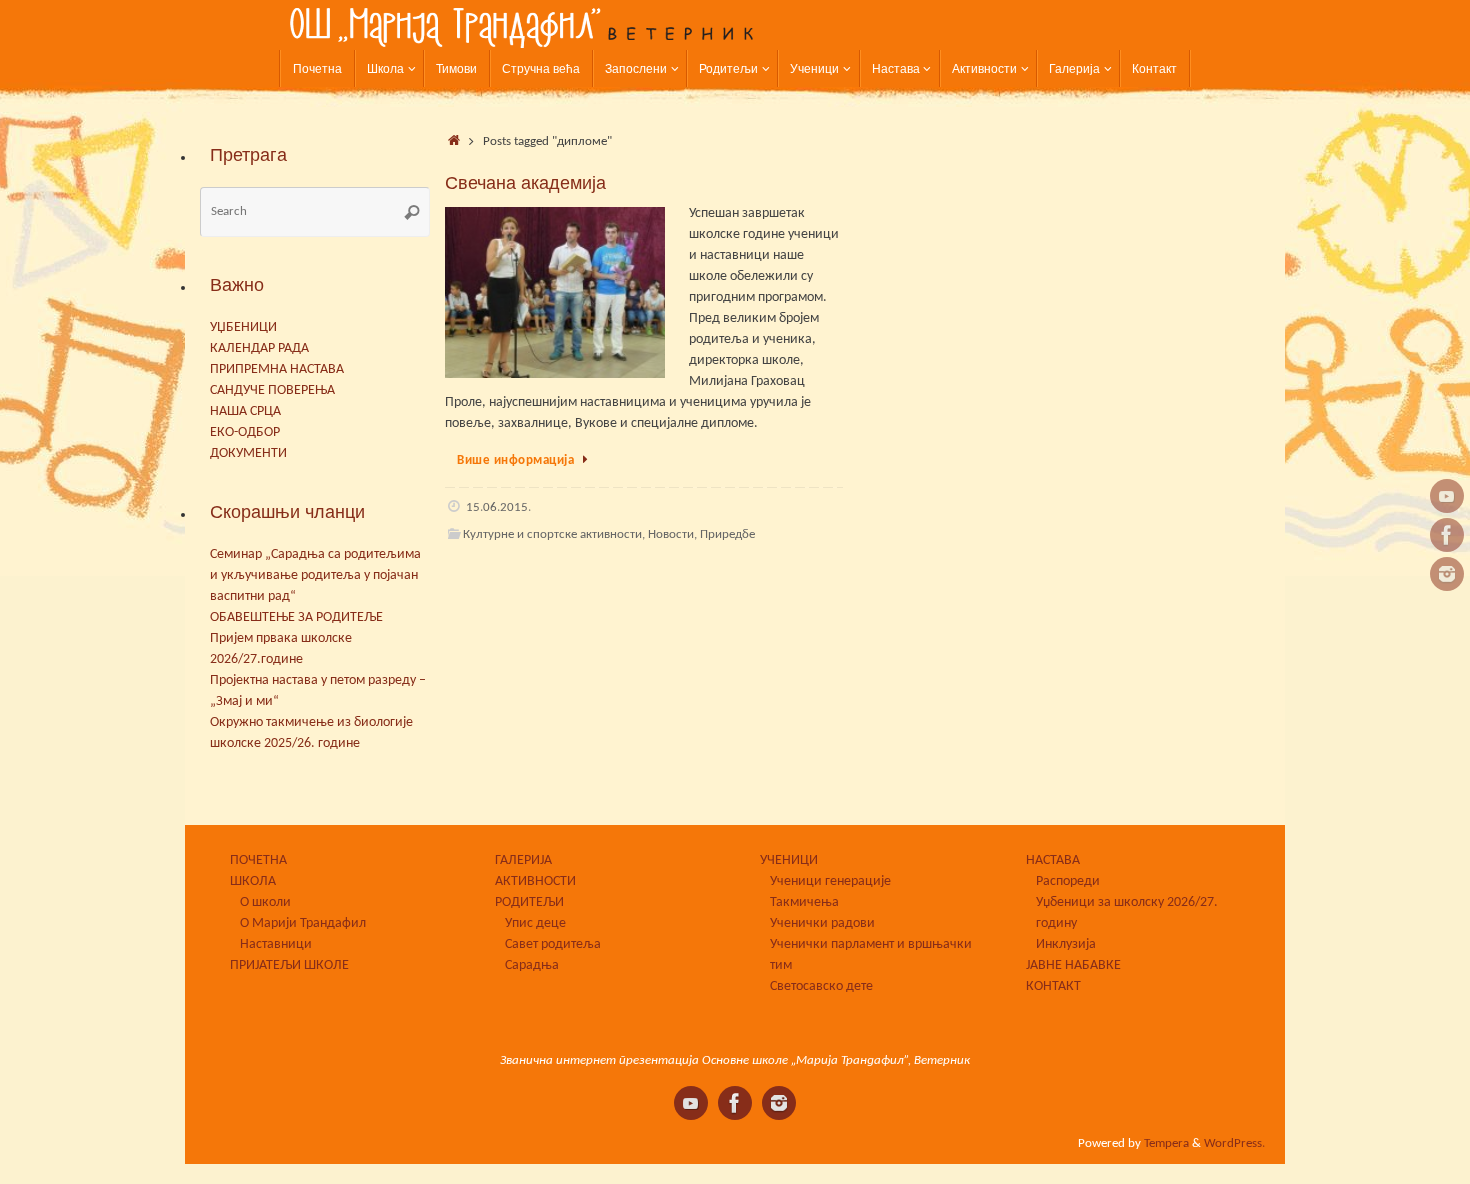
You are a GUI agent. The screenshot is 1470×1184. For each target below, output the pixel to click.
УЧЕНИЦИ (789, 860)
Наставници (276, 944)
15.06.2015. (498, 508)
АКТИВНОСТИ (535, 881)
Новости (671, 535)
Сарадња (532, 965)
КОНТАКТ (1053, 986)
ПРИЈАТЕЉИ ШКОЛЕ (289, 965)
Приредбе (727, 535)
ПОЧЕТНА (258, 860)
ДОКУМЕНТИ (248, 453)
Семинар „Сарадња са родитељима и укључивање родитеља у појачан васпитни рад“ (315, 575)
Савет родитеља (553, 944)
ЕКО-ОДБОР (245, 432)
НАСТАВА (1053, 860)
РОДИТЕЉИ (529, 902)
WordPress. (1234, 1144)
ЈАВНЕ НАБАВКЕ (1073, 965)
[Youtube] (1447, 496)
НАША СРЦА (245, 411)
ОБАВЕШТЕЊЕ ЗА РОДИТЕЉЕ (296, 617)
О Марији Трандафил (303, 923)
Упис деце (535, 923)
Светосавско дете (821, 986)
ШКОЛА (253, 881)
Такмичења (804, 902)
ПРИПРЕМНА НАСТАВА (277, 369)
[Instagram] (1447, 574)
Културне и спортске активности (552, 535)
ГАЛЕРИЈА (523, 860)
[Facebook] (1447, 535)
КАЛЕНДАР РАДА (259, 348)
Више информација (515, 461)
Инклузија (1066, 944)
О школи (265, 902)
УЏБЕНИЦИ (243, 327)
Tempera (1166, 1144)
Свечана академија (525, 183)
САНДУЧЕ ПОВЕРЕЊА (272, 390)
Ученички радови (822, 923)
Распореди (1068, 881)
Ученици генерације (830, 881)
